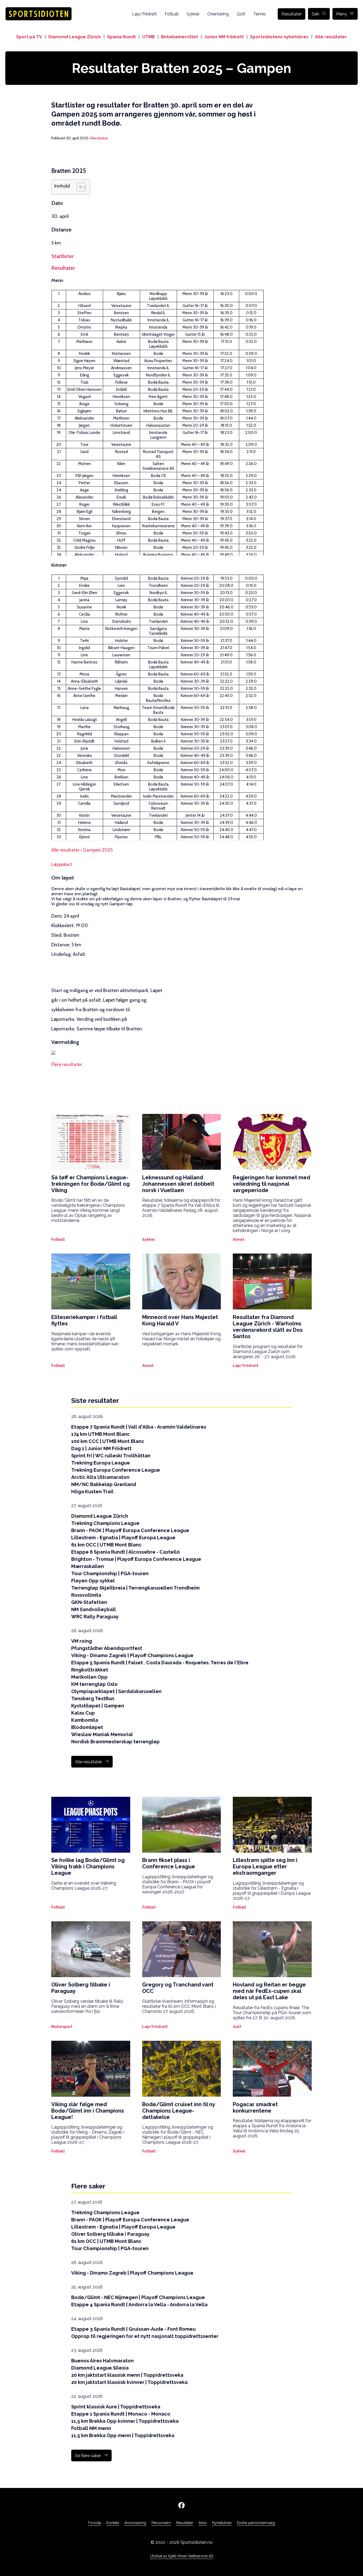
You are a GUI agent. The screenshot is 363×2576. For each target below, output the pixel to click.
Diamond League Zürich (75, 37)
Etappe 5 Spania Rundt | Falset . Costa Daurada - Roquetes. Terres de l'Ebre (160, 1663)
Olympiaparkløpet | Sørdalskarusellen (116, 1691)
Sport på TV (29, 37)
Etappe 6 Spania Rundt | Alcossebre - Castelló (126, 1552)
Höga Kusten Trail (92, 1492)
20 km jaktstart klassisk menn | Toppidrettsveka (127, 2375)
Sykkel (193, 14)
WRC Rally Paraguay (95, 1617)
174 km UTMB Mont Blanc (101, 1434)
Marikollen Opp (89, 1677)
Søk (315, 14)
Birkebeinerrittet (180, 37)
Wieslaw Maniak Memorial (102, 1734)
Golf (241, 14)
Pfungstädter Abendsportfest (107, 1648)
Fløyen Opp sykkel (93, 1581)
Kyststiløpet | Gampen (98, 1706)
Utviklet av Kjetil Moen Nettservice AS (181, 2556)
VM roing (82, 1641)
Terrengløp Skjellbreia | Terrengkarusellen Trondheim (135, 1588)
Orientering (218, 14)
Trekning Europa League (101, 1463)
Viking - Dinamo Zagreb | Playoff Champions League (132, 1655)
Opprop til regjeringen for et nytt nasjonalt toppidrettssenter (145, 2336)
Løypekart (62, 864)
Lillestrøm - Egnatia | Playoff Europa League (123, 1538)
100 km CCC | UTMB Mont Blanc (108, 1441)
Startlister (62, 256)
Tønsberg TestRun (93, 1698)
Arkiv (203, 2523)
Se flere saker (88, 2456)
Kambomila (85, 1720)
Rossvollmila (86, 1595)
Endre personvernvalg (256, 2523)
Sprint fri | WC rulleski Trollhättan (111, 1456)
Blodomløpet (87, 1727)
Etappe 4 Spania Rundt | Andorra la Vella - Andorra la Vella (139, 2305)
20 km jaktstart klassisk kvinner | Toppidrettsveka (129, 2382)
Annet (239, 1239)
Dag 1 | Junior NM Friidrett (101, 1448)
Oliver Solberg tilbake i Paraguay (110, 2234)
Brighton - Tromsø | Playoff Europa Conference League (136, 1559)
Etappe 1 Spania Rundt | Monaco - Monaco (121, 2414)
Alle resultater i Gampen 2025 (82, 850)
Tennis (259, 14)
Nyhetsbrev (222, 2523)
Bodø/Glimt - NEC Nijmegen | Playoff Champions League (138, 2297)
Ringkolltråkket (90, 1670)
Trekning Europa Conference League (116, 1470)
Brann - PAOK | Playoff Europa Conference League (130, 1530)
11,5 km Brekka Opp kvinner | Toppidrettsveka (125, 2421)
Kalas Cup (83, 1713)
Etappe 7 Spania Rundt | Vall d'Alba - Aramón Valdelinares (139, 1427)
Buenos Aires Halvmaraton (102, 2361)
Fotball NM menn (91, 2428)
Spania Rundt (121, 37)
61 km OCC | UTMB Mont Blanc (106, 1545)
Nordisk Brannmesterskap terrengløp (115, 1742)
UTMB (148, 37)
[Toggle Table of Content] (79, 187)
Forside (94, 2523)
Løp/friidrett (144, 14)
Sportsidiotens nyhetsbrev (279, 37)
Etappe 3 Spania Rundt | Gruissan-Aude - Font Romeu (133, 2329)
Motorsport (62, 2027)
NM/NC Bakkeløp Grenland (104, 1484)
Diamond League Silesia (100, 2368)
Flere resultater (67, 1064)
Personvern (161, 2523)
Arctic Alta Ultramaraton (100, 1477)
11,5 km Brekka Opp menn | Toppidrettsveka (123, 2435)
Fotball (172, 14)
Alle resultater (331, 37)
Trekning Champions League (105, 1523)
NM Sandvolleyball (94, 1609)
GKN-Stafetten (89, 1602)
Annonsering (135, 2523)
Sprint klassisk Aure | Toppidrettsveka (116, 2407)
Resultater (292, 14)
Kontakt (113, 2523)
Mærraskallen (88, 1566)
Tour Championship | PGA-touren (110, 1573)
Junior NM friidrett (224, 37)
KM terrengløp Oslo (94, 1684)
